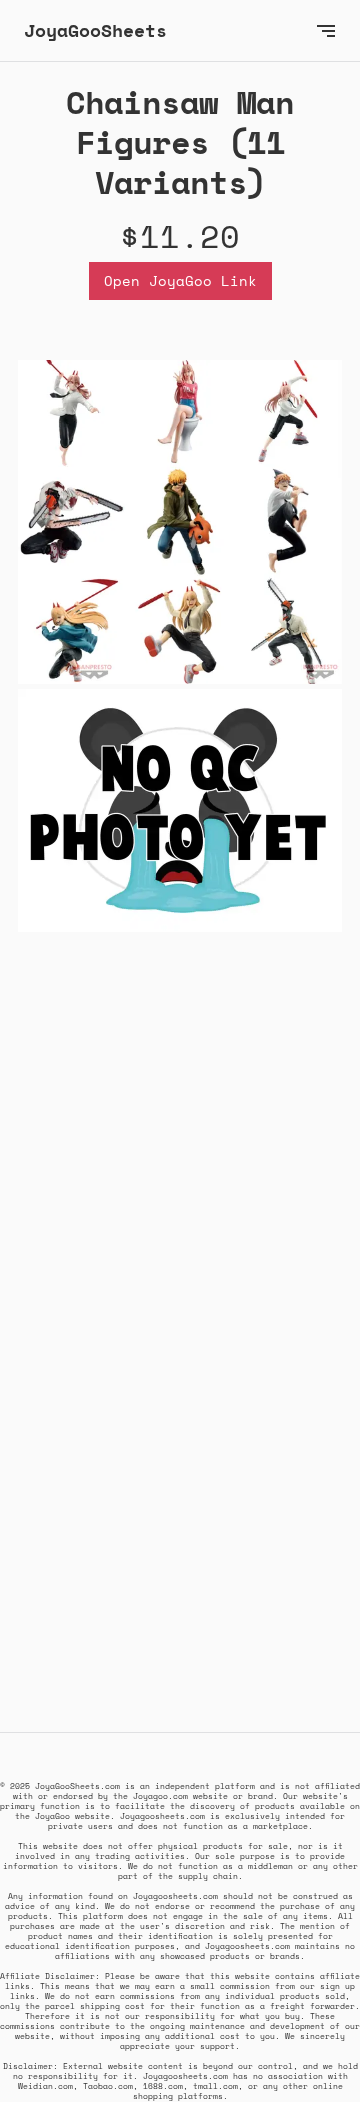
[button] (326, 30)
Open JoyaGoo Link (180, 280)
